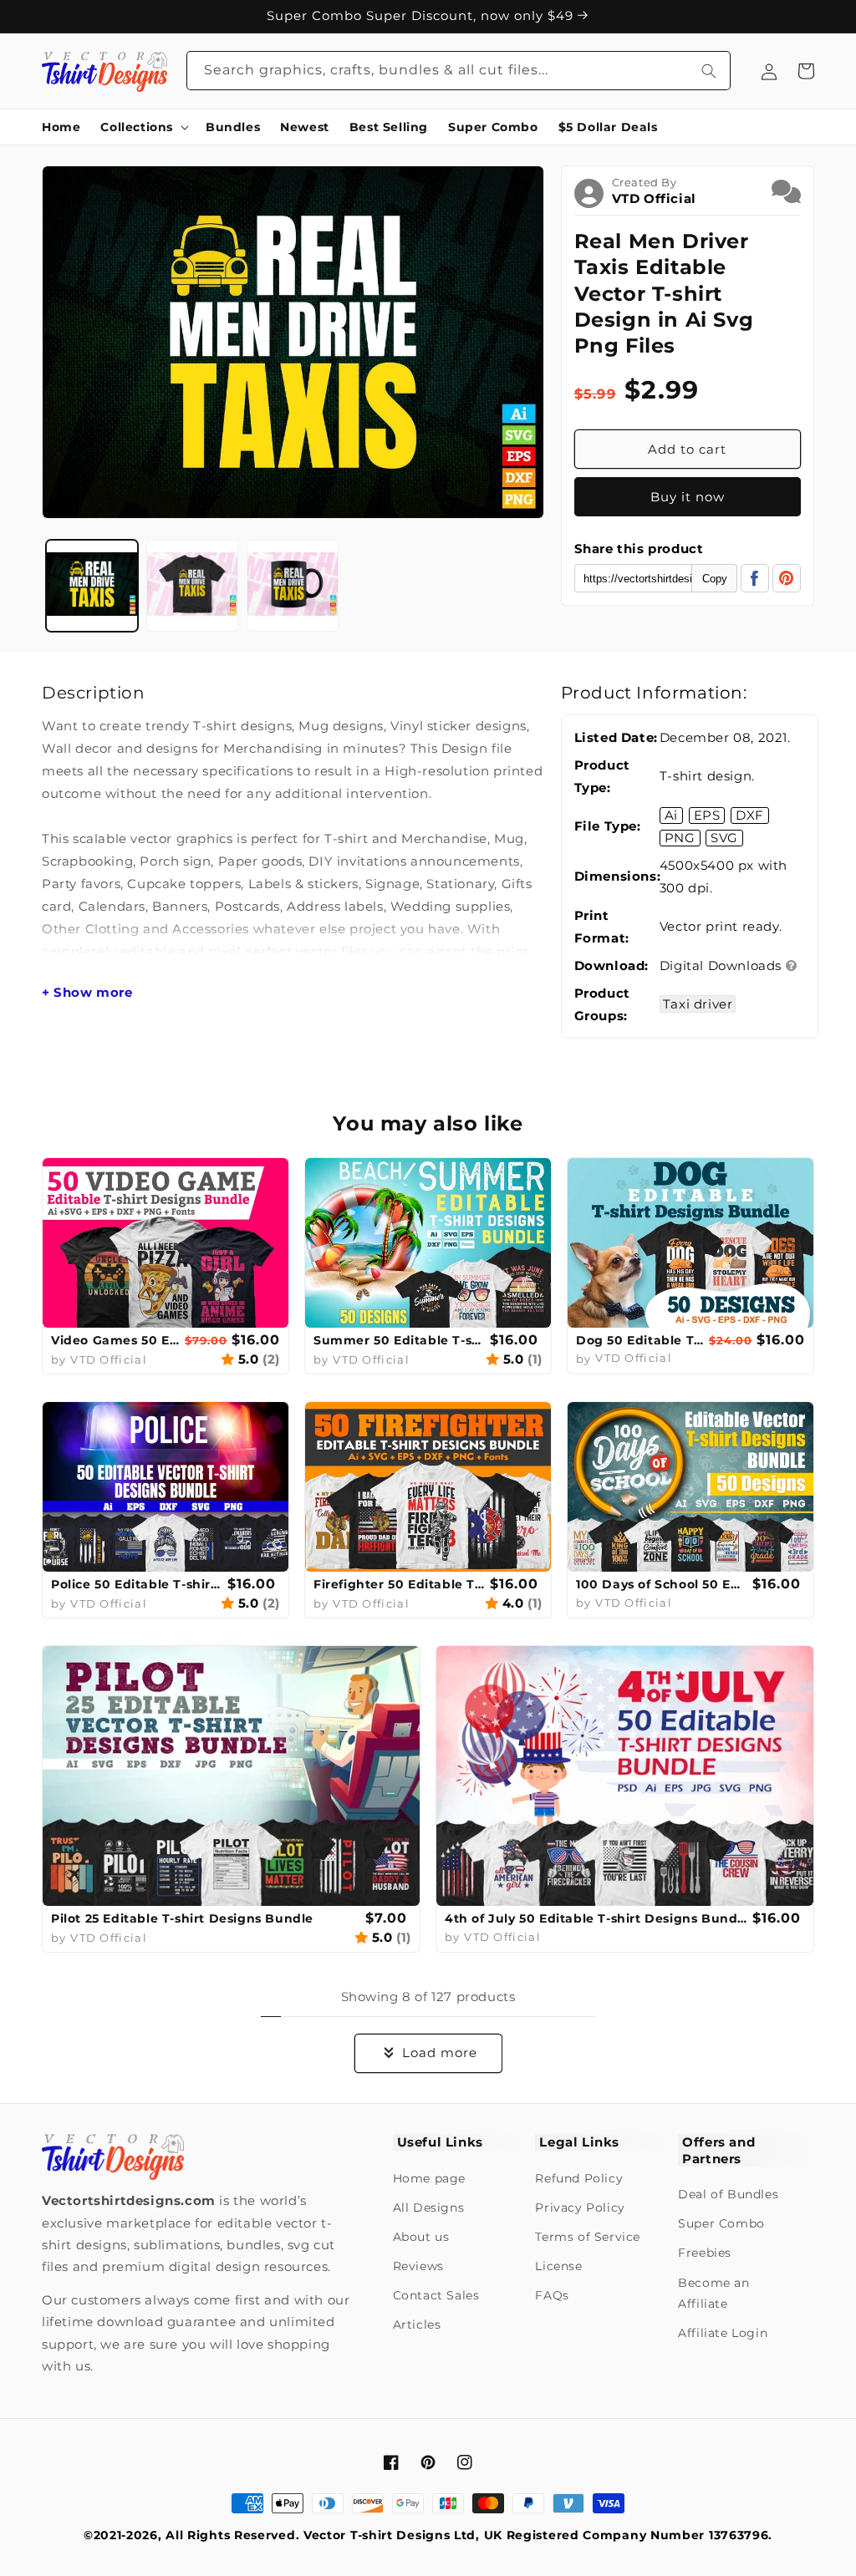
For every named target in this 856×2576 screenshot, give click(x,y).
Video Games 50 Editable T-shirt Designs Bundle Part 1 (116, 1340)
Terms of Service (588, 2237)
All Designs (429, 2208)
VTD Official (654, 198)
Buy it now (688, 497)
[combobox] (459, 71)
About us (421, 2237)
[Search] (709, 71)
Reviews (418, 2266)
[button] (143, 127)
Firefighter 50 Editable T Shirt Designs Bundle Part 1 (400, 1584)
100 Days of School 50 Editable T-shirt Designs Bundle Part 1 (662, 1584)
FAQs (552, 2295)
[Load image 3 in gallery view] (293, 586)
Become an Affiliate (713, 2293)
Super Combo (721, 2223)
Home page (429, 2178)
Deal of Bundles (728, 2194)
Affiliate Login (723, 2333)
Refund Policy (579, 2178)
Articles (417, 2324)
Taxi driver (698, 1004)
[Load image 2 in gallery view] (192, 586)
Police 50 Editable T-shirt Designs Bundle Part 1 (137, 1584)
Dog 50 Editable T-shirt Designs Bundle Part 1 (640, 1340)
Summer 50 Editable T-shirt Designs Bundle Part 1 (400, 1340)
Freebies (705, 2253)
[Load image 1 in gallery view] (92, 586)
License (558, 2266)
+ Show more (87, 993)
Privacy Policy (580, 2208)
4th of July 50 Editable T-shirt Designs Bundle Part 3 (596, 1918)
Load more (440, 2053)
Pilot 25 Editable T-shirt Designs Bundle (182, 1918)
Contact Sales (436, 2295)
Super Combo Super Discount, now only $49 (422, 29)
